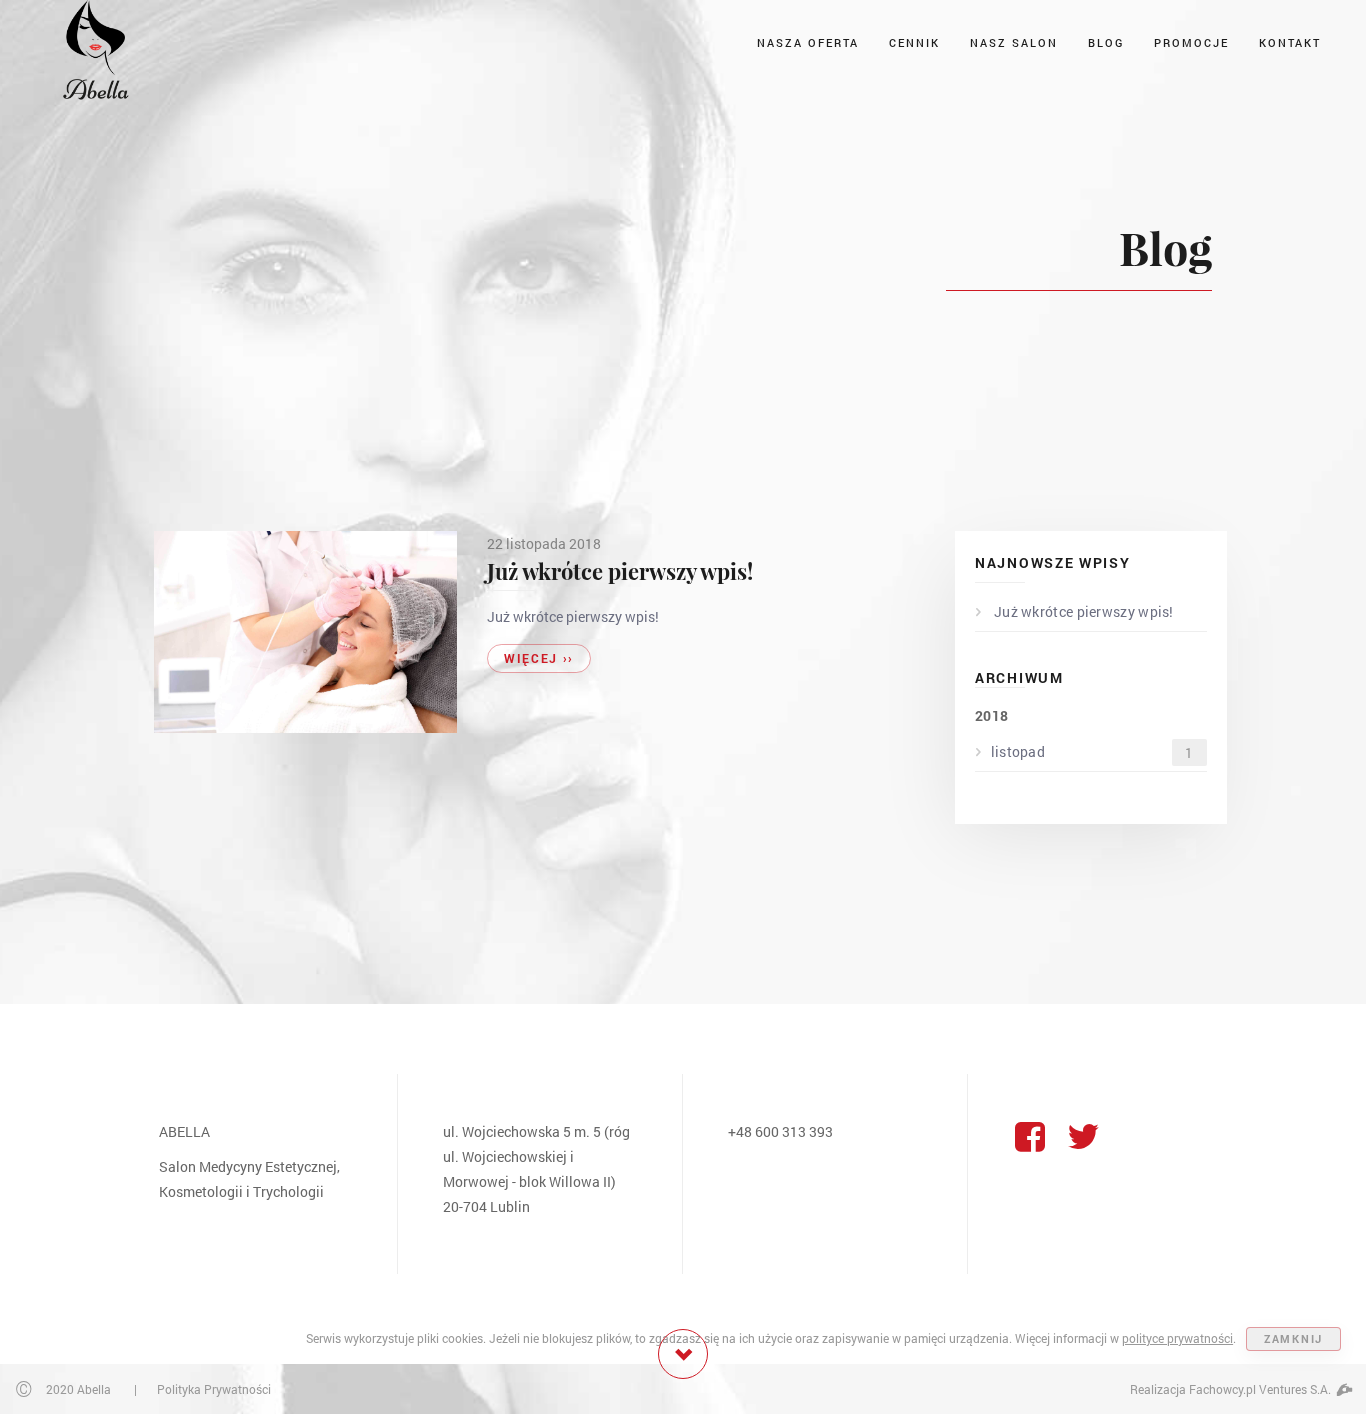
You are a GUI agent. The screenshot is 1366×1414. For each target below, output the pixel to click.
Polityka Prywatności (214, 1389)
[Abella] (95, 48)
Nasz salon (1014, 42)
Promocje (1191, 42)
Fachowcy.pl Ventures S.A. (1261, 1389)
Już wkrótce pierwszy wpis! (620, 571)
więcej (539, 658)
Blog (1106, 42)
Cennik (914, 42)
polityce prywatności (1177, 1338)
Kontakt (1290, 42)
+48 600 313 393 (780, 1131)
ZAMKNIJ (1293, 1338)
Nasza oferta (808, 42)
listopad (1092, 752)
